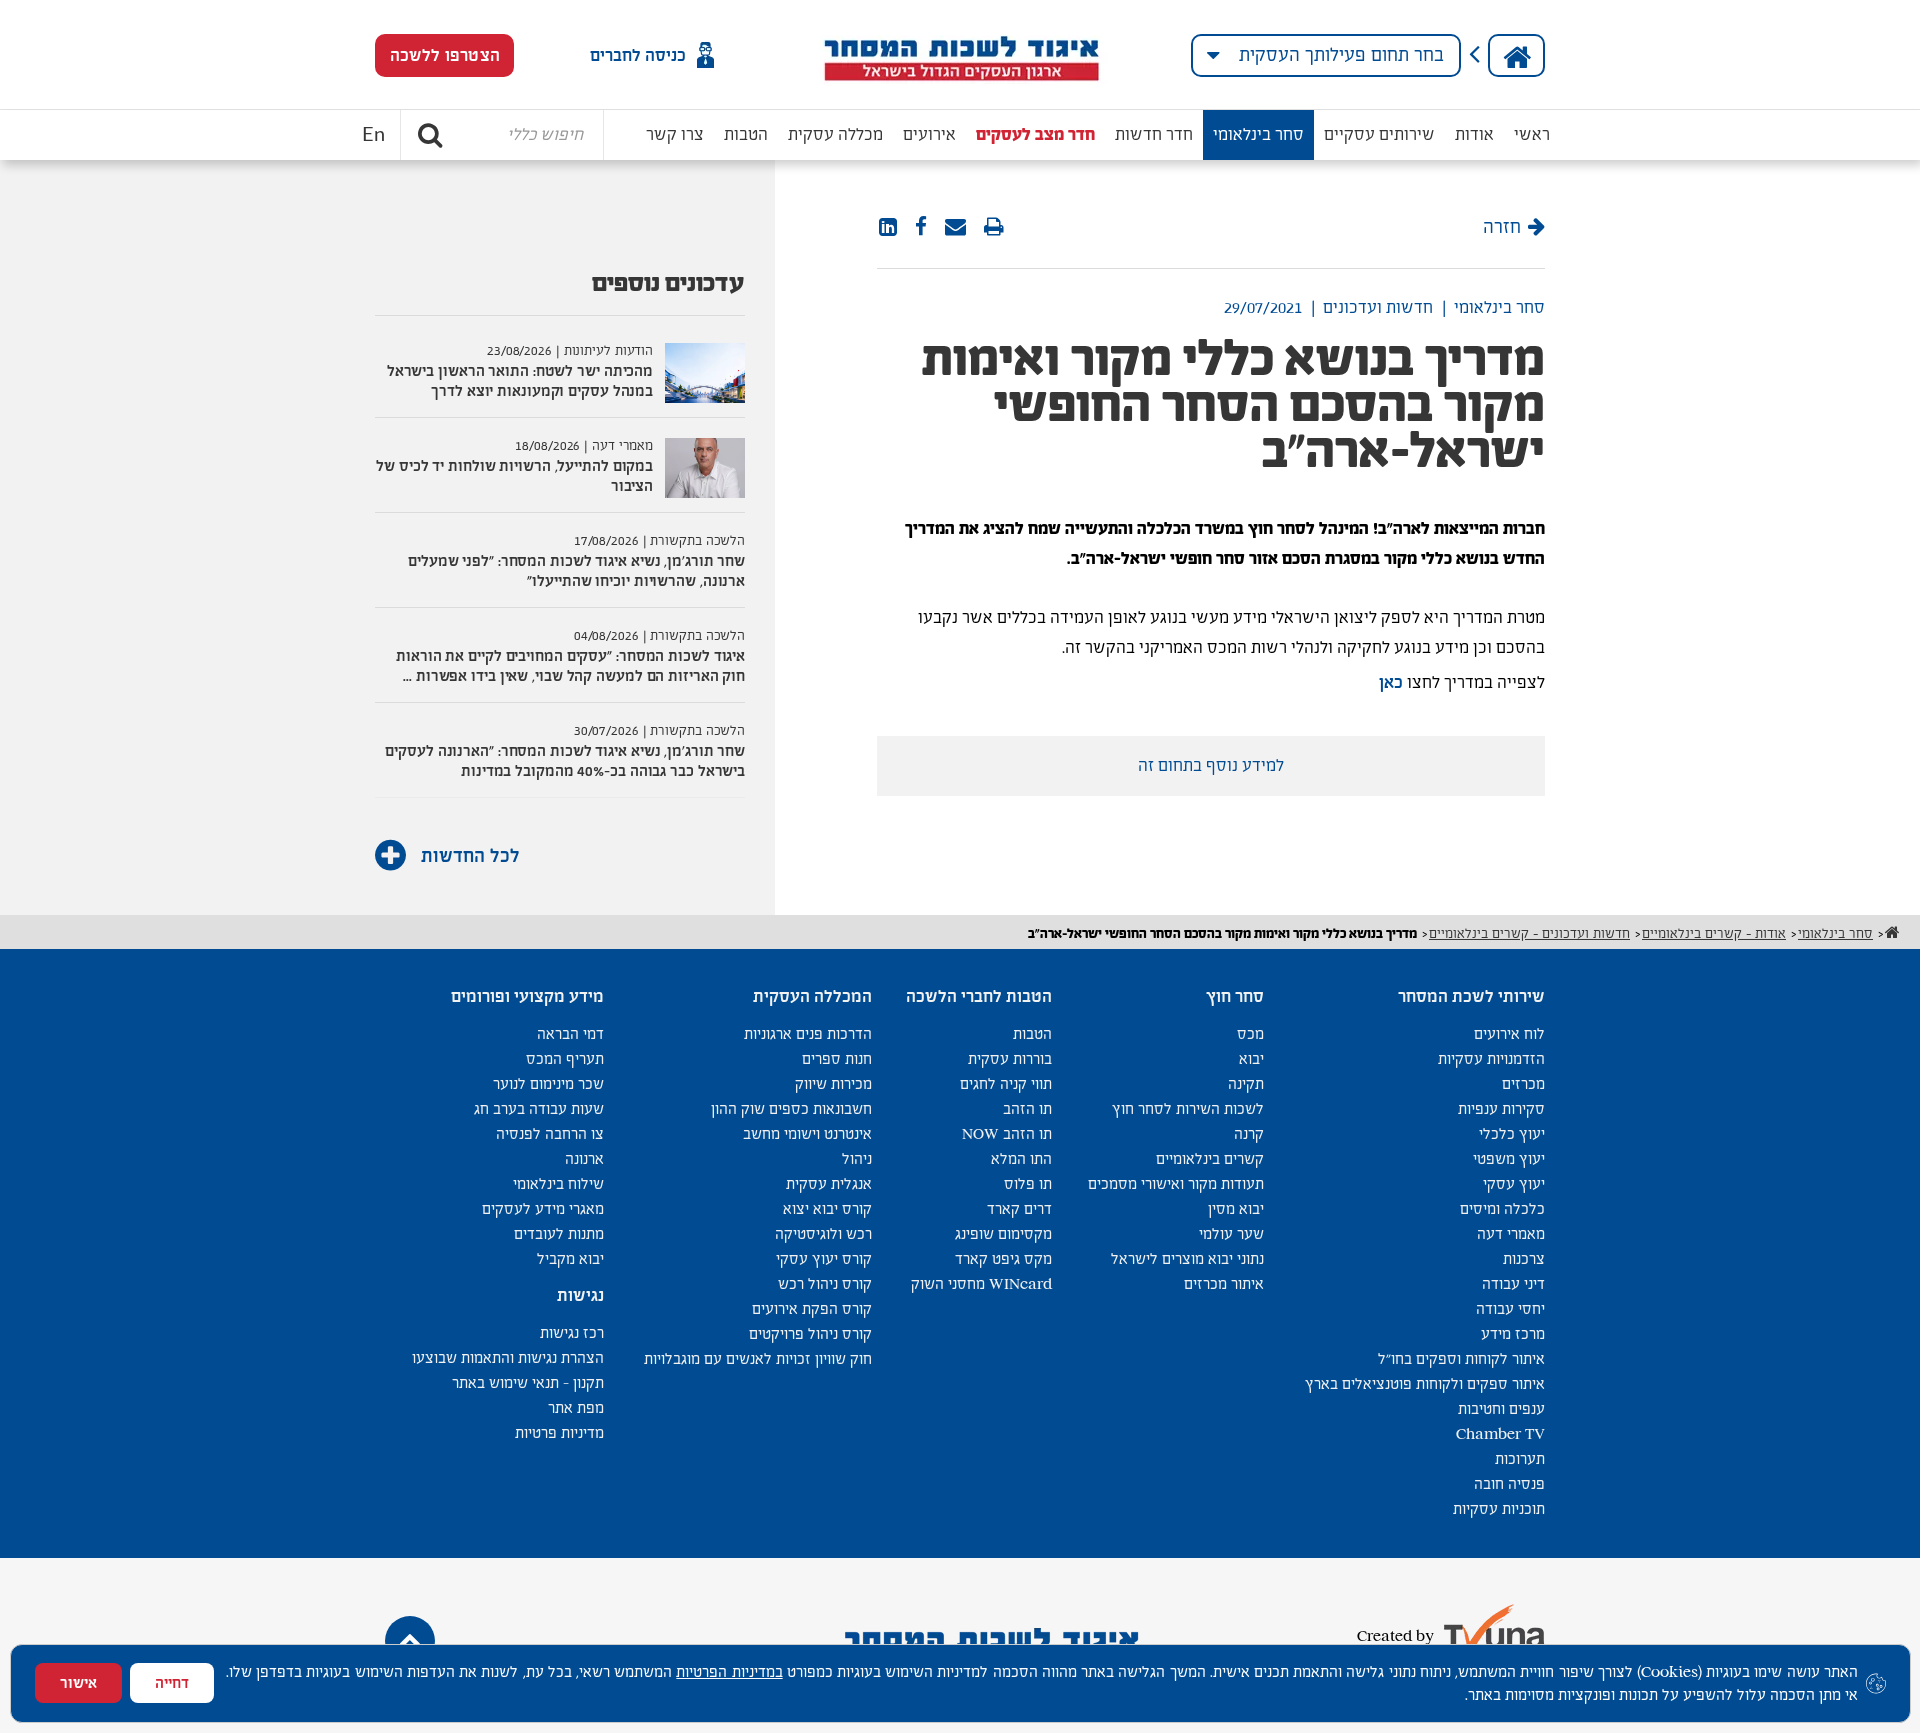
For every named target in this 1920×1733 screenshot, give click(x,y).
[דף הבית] (1516, 55)
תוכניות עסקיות (1499, 1508)
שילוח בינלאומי (558, 1183)
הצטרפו (445, 55)
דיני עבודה (1513, 1283)
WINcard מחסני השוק (981, 1283)
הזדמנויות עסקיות (1491, 1058)
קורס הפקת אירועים (812, 1308)
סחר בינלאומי (1258, 134)
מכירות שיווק (833, 1083)
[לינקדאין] (888, 228)
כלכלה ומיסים (1502, 1208)
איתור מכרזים (1224, 1283)
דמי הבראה (570, 1033)
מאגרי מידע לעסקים (543, 1208)
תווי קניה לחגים (1006, 1083)
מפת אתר (576, 1407)
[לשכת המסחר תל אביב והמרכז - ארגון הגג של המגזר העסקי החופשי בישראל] (960, 55)
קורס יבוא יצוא (827, 1208)
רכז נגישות (572, 1332)
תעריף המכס (565, 1058)
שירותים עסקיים (1379, 134)
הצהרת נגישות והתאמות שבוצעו (508, 1357)
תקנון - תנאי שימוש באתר (528, 1382)
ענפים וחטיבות (1501, 1408)
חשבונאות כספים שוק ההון (791, 1108)
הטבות (746, 134)
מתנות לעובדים (559, 1233)
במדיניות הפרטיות (729, 1671)
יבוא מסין (1236, 1208)
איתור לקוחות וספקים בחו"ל (1461, 1358)
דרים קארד (1019, 1208)
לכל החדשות (468, 855)
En (373, 135)
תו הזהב (1027, 1108)
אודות (1474, 134)
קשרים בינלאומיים (1210, 1158)
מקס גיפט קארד (1003, 1258)
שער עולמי (1231, 1233)
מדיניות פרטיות (559, 1432)
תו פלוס (1028, 1183)
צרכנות (1524, 1258)
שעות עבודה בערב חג (539, 1108)
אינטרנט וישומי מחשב (807, 1133)
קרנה (1249, 1133)
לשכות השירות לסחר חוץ (1188, 1108)
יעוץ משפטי (1509, 1158)
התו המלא (1021, 1158)
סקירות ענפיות (1501, 1108)
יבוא (1251, 1058)
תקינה (1246, 1083)
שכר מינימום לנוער (548, 1083)
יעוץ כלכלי (1512, 1133)
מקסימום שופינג (1003, 1233)
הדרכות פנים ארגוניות (808, 1033)
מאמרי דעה (1511, 1233)
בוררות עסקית (1010, 1058)
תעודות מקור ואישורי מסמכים (1176, 1183)
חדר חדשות (1154, 134)
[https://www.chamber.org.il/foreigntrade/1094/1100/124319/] (955, 228)
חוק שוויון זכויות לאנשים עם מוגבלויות (758, 1358)
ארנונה (584, 1158)
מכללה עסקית (835, 134)
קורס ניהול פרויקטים (810, 1333)
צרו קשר (675, 134)
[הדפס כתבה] (994, 228)
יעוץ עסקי (1514, 1183)
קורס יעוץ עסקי (824, 1258)
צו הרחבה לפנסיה (550, 1133)
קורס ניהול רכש (825, 1283)
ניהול (857, 1158)
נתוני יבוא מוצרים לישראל (1187, 1258)
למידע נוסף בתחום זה (1211, 765)
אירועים (929, 134)
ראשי (1532, 134)
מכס (1250, 1033)
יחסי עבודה (1510, 1308)
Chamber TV (1500, 1433)
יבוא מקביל (570, 1258)
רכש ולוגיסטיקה (823, 1233)
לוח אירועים (1509, 1033)
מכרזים (1523, 1083)
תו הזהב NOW (1007, 1133)
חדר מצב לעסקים (1035, 134)
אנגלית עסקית (829, 1183)
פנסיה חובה (1509, 1483)
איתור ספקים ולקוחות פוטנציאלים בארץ (1425, 1383)
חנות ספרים (837, 1058)
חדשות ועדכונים (1378, 307)
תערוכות (1520, 1458)
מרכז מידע (1513, 1333)
